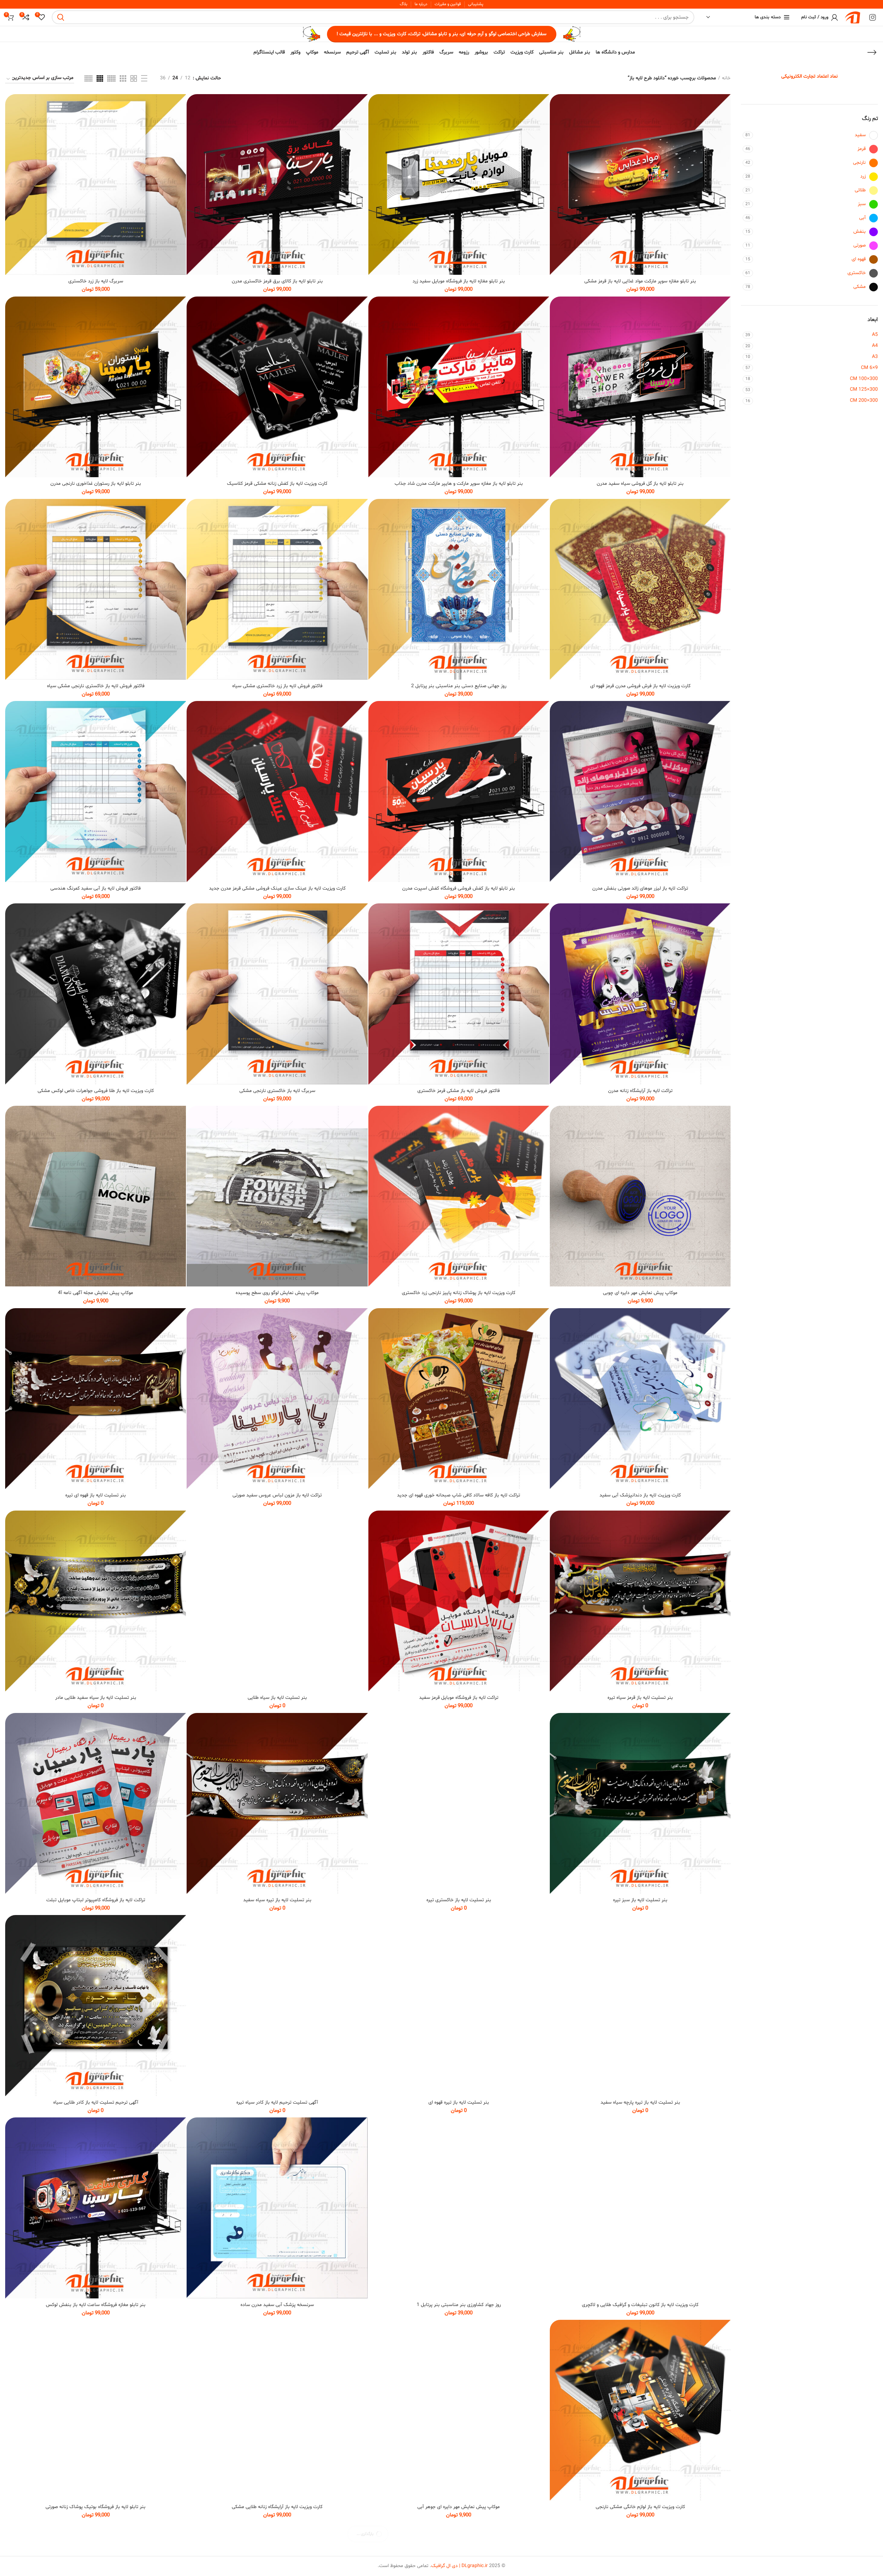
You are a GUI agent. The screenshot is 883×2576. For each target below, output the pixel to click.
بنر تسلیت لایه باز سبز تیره (640, 1900)
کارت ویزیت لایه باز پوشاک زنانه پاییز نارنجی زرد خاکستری (459, 1293)
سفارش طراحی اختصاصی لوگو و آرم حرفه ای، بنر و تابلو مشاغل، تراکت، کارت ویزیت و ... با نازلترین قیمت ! (442, 34)
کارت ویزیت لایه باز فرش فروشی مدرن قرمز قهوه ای (640, 686)
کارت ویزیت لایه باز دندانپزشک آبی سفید (640, 1495)
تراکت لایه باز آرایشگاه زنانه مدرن (640, 1091)
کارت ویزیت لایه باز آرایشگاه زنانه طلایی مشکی (277, 2507)
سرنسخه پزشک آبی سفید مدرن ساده (277, 2305)
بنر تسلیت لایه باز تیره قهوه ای (459, 2102)
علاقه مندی (552, 136)
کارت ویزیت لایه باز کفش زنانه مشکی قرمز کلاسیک (277, 484)
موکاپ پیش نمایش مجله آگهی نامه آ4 (96, 1293)
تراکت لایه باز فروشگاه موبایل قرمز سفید (459, 1698)
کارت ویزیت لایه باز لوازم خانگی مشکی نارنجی (640, 2507)
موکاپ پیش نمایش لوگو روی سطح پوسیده (277, 1293)
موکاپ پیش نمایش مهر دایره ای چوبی (640, 1293)
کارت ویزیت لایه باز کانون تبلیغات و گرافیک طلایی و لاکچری (640, 2305)
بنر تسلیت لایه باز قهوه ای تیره (96, 1495)
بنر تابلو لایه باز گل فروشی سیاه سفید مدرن (640, 484)
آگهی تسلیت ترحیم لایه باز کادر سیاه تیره (277, 2102)
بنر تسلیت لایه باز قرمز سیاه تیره (640, 1698)
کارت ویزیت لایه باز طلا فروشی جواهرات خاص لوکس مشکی (96, 1091)
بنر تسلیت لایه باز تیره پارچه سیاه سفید (640, 2102)
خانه (726, 78)
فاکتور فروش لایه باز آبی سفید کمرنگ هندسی (96, 888)
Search (61, 17)
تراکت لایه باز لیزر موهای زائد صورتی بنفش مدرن (640, 888)
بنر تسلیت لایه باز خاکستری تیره (459, 1900)
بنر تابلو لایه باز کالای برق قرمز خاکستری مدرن (277, 281)
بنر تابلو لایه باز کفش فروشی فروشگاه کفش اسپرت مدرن (459, 888)
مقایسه (552, 105)
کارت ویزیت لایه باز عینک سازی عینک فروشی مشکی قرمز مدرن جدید (277, 888)
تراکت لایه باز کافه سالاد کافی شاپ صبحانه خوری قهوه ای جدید (459, 1495)
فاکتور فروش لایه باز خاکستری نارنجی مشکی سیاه (96, 686)
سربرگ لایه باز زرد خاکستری (96, 281)
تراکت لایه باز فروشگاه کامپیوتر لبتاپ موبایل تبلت (96, 1900)
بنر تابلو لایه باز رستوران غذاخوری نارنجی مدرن (96, 484)
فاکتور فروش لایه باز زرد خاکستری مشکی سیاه (277, 686)
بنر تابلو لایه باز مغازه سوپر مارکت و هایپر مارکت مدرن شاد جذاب (459, 484)
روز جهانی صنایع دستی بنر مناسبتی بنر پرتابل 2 (459, 686)
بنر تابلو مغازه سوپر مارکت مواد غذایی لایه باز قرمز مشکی (640, 281)
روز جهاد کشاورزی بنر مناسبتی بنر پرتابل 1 (459, 2305)
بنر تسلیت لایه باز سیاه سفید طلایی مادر (96, 1698)
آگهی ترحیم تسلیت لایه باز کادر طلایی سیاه (96, 2102)
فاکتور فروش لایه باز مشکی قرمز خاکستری (459, 1091)
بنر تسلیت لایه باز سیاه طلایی (277, 1698)
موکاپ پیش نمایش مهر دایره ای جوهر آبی (459, 2507)
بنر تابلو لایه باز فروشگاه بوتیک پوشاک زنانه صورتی (96, 2507)
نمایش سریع (552, 121)
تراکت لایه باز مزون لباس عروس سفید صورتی (277, 1495)
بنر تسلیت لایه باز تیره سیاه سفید (277, 1900)
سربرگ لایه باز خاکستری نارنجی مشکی (277, 1091)
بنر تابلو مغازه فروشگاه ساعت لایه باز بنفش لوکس (96, 2305)
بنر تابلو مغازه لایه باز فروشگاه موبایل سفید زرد (459, 281)
